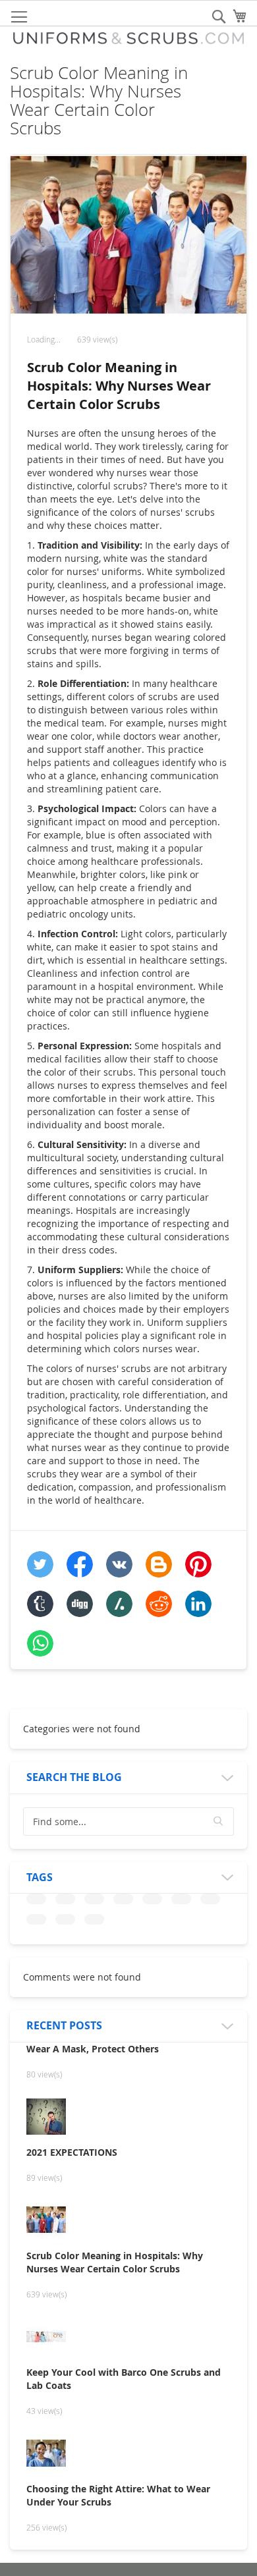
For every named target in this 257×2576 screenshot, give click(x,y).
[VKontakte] (119, 1564)
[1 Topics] (65, 1899)
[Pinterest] (198, 1564)
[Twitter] (40, 1564)
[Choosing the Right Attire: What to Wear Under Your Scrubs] (128, 2454)
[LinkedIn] (198, 1604)
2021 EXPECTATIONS (72, 2152)
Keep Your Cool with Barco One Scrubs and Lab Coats (124, 2379)
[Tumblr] (40, 1604)
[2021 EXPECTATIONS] (128, 2118)
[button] (219, 1821)
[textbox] (128, 1822)
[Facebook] (80, 1564)
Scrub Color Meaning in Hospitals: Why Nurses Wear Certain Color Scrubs (119, 386)
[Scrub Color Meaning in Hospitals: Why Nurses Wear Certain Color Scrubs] (128, 2221)
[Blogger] (159, 1564)
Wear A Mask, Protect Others (93, 2049)
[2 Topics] (36, 1899)
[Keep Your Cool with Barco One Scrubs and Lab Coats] (128, 2338)
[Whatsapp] (40, 1643)
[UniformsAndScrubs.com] (128, 38)
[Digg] (80, 1604)
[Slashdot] (119, 1604)
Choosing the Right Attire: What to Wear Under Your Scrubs (118, 2495)
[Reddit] (159, 1604)
